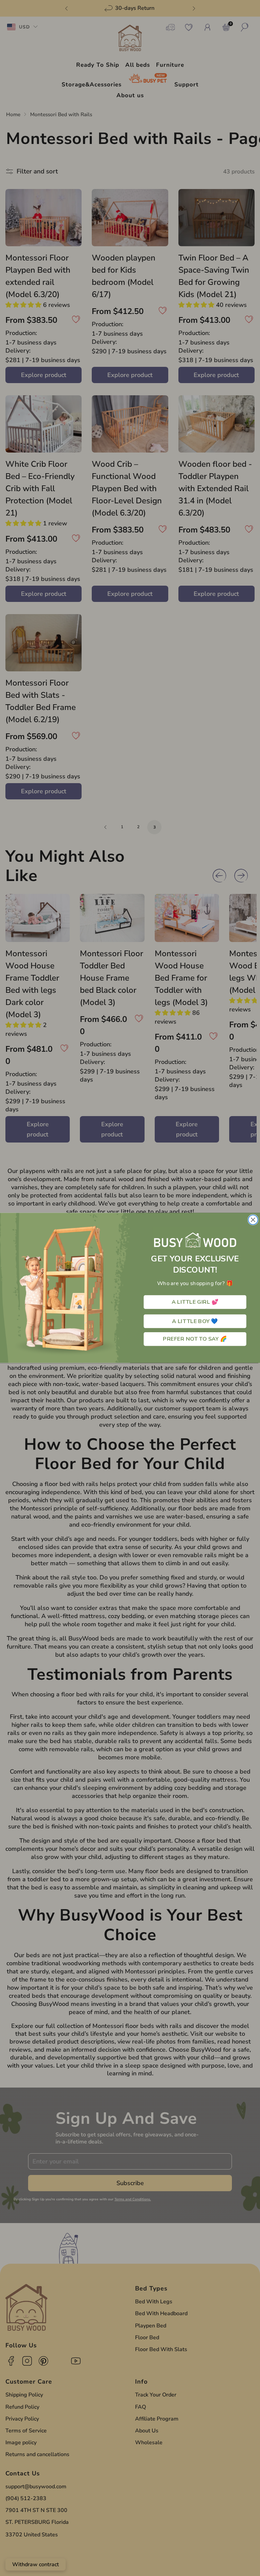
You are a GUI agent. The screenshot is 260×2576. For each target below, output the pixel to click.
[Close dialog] (253, 1220)
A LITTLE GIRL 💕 (195, 1302)
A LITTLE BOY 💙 (195, 1321)
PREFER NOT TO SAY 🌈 (195, 1339)
